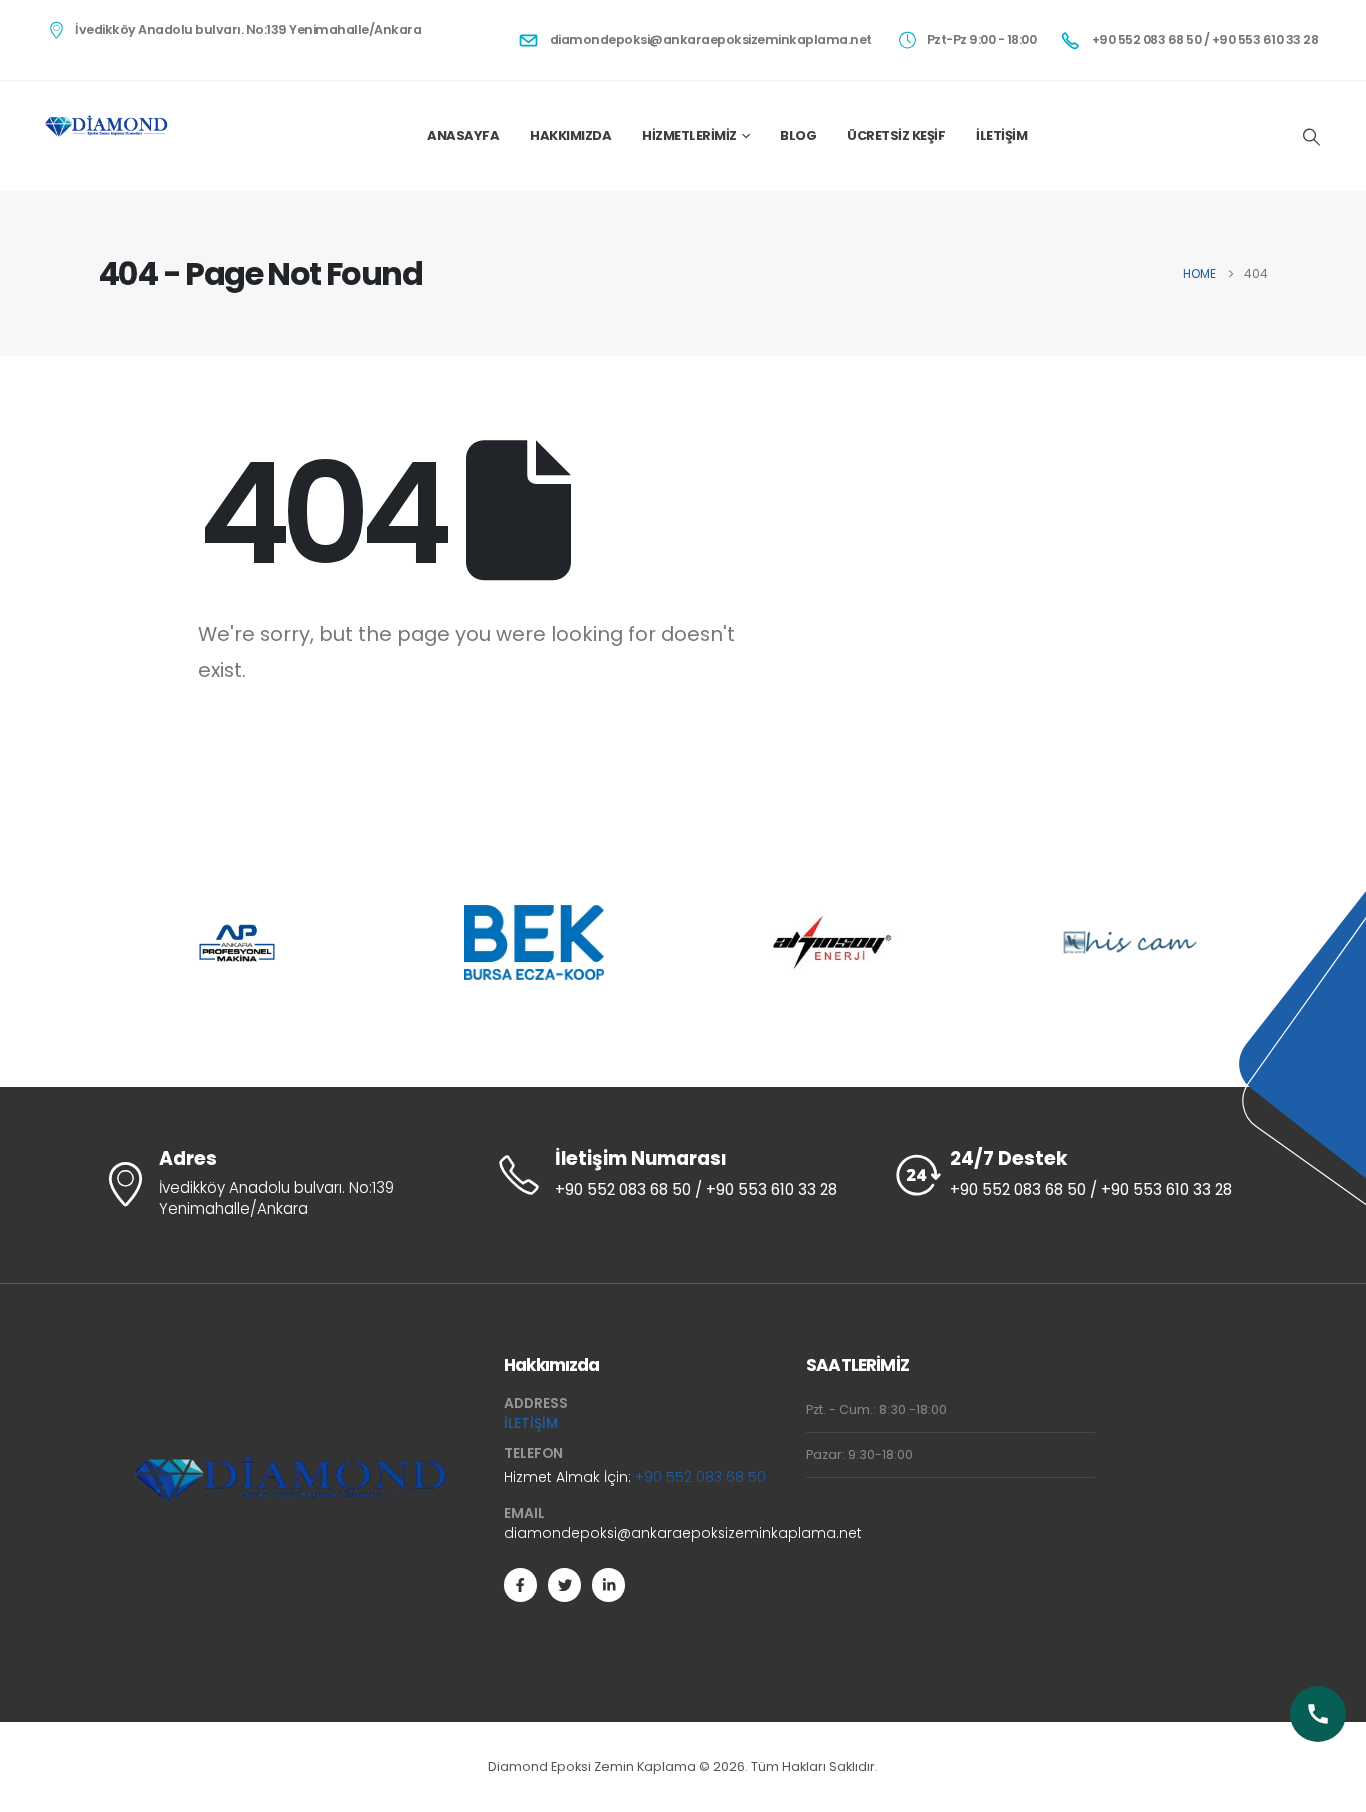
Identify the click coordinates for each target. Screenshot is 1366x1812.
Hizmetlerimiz (689, 135)
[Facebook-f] (520, 1584)
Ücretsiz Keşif (896, 135)
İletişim (1001, 135)
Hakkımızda (570, 135)
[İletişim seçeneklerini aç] (1318, 1714)
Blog (798, 135)
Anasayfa (463, 135)
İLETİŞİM (531, 1423)
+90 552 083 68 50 (700, 1477)
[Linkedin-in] (608, 1584)
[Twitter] (564, 1584)
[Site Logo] (106, 126)
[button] (1311, 137)
